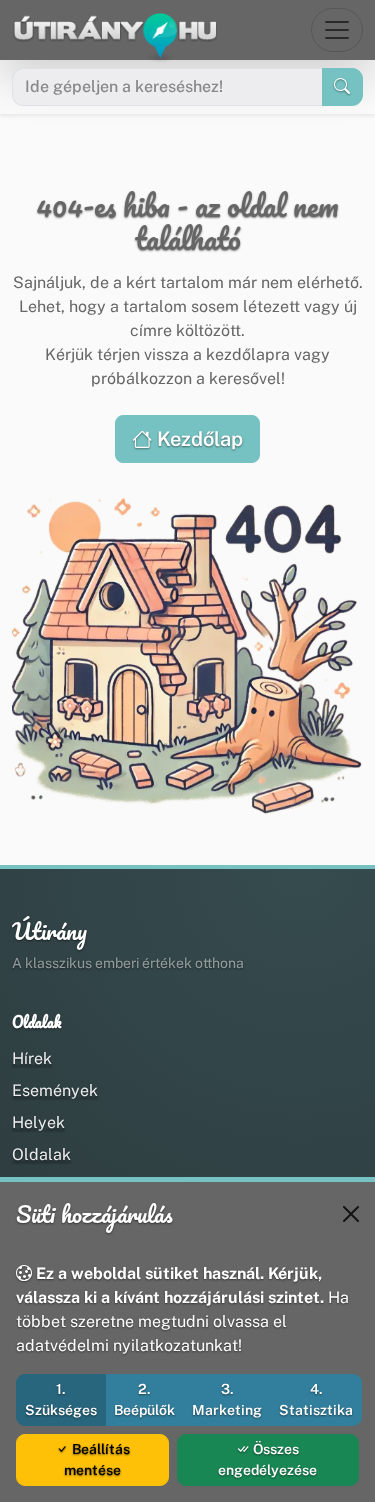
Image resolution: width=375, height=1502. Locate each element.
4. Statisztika (316, 1399)
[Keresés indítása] (342, 87)
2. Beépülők (144, 1399)
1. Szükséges (61, 1399)
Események (55, 1090)
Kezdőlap (197, 439)
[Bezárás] (351, 1214)
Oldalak (41, 1154)
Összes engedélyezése (267, 1459)
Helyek (38, 1122)
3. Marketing (227, 1399)
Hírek (32, 1058)
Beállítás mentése (97, 1459)
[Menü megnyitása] (337, 30)
